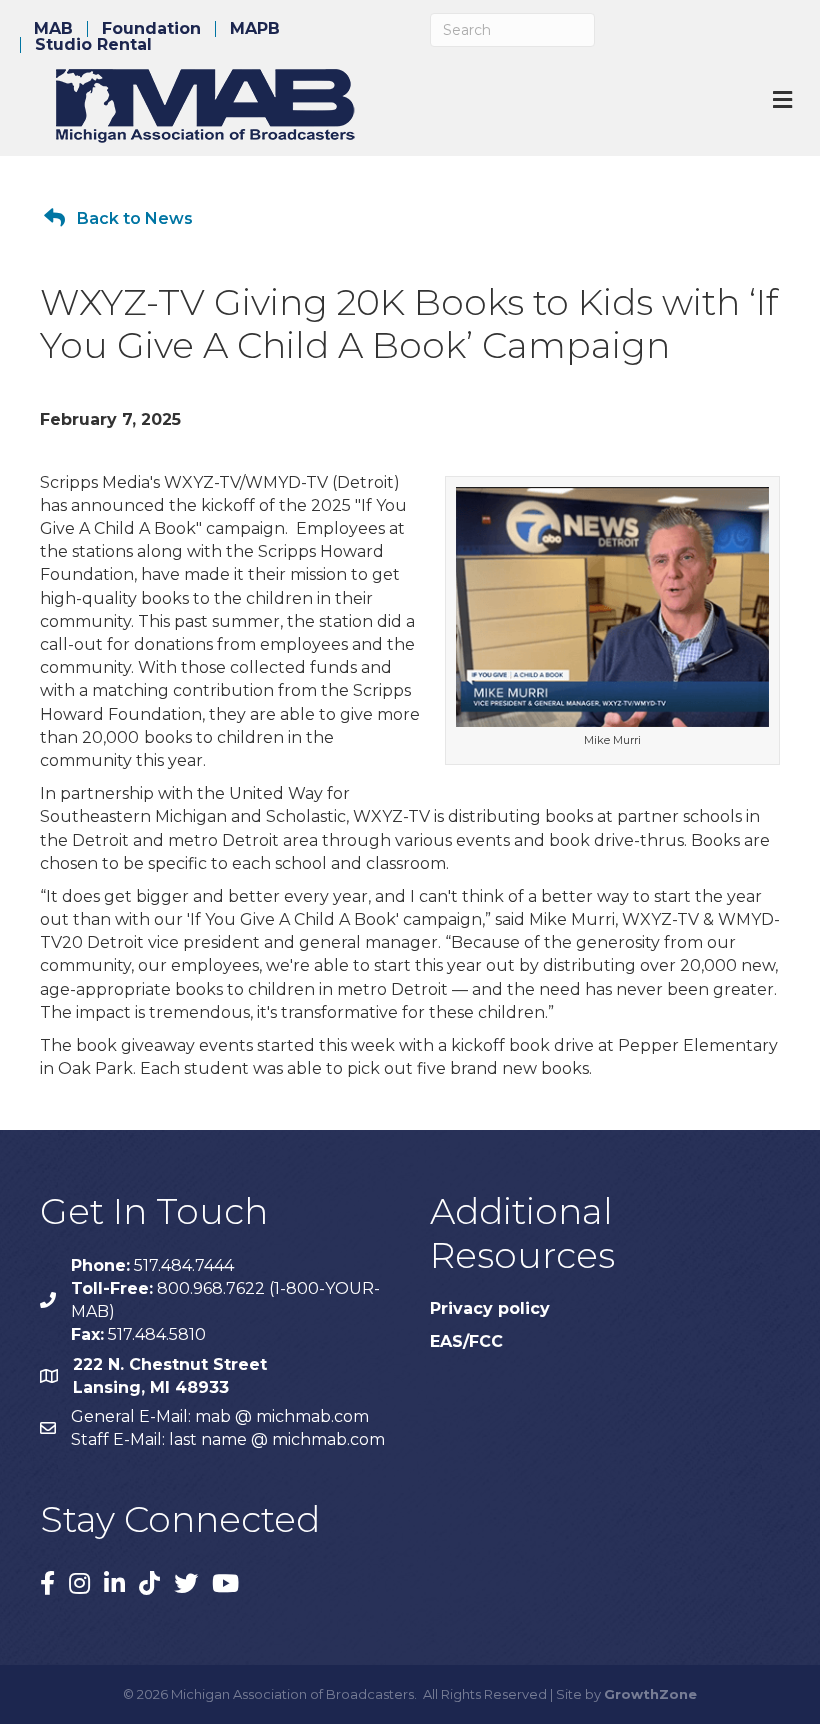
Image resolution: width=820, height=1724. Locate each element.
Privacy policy (490, 1308)
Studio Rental (93, 45)
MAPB (255, 29)
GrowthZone (650, 1694)
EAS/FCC (466, 1341)
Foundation (151, 29)
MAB (53, 29)
